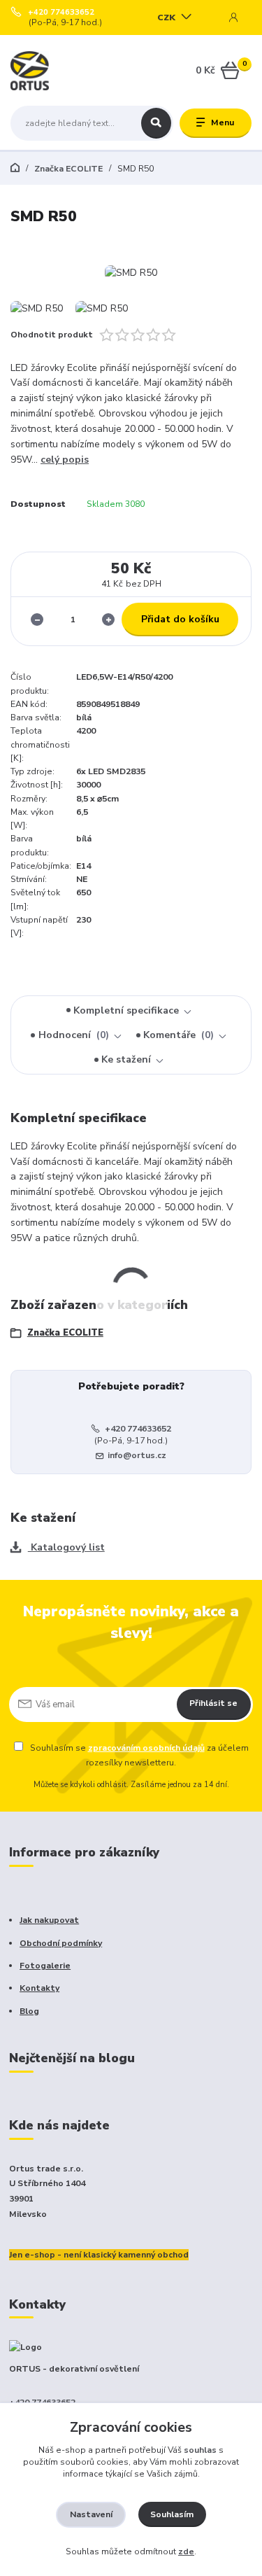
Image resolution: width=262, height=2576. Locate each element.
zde (186, 2551)
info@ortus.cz (137, 1455)
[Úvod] (53, 71)
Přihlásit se (213, 1703)
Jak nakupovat (49, 1920)
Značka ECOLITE (67, 169)
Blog (29, 2011)
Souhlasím (172, 2514)
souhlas (200, 2450)
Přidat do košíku (180, 619)
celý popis (65, 460)
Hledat (156, 123)
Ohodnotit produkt (52, 335)
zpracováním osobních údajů (146, 1748)
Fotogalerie (45, 1966)
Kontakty (39, 1988)
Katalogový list (66, 1547)
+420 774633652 (61, 13)
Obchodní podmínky (61, 1943)
